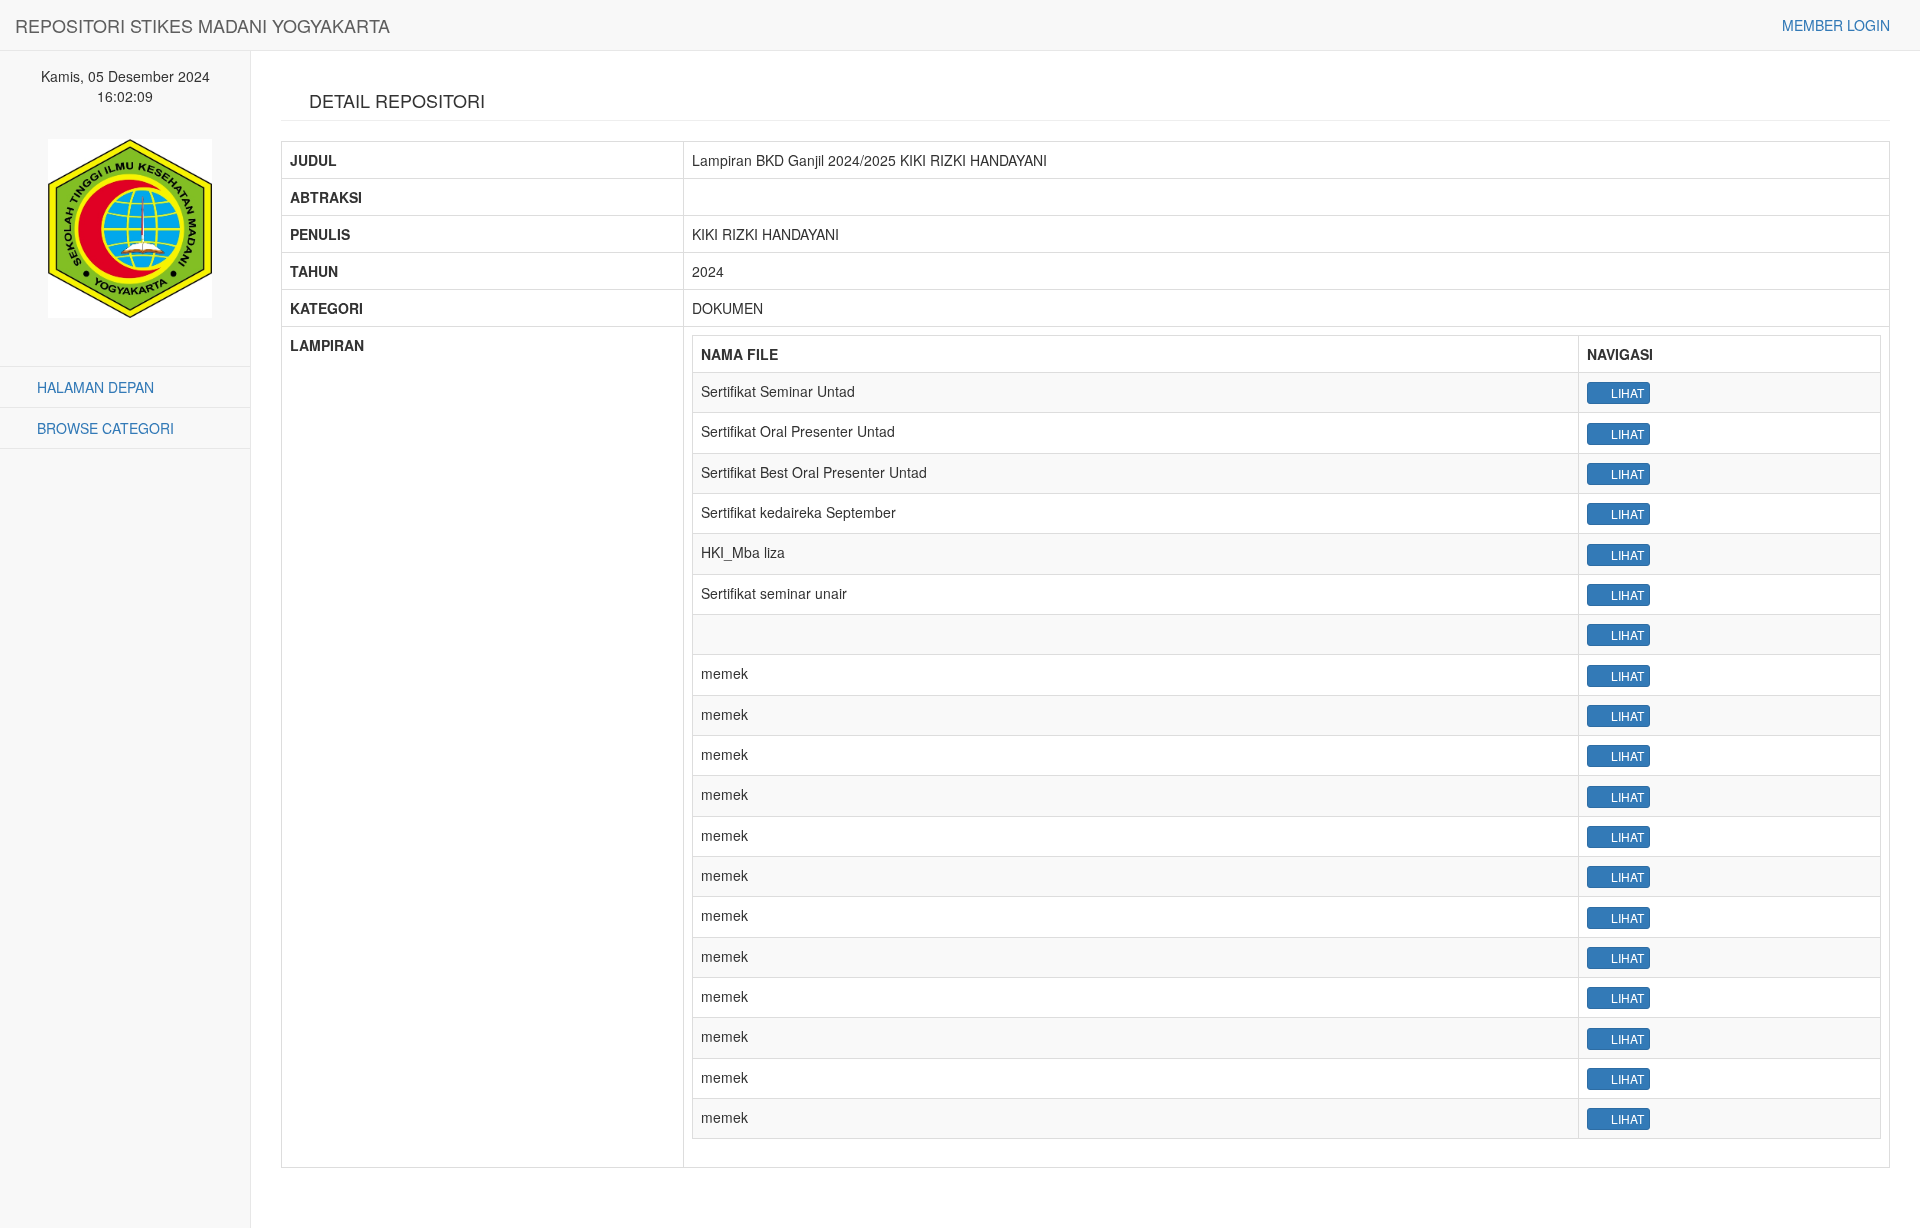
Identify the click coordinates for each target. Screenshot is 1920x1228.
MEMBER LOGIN (1834, 25)
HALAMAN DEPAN (93, 387)
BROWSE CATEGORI (103, 428)
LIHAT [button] (1626, 392)
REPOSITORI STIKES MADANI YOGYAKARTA (202, 25)
